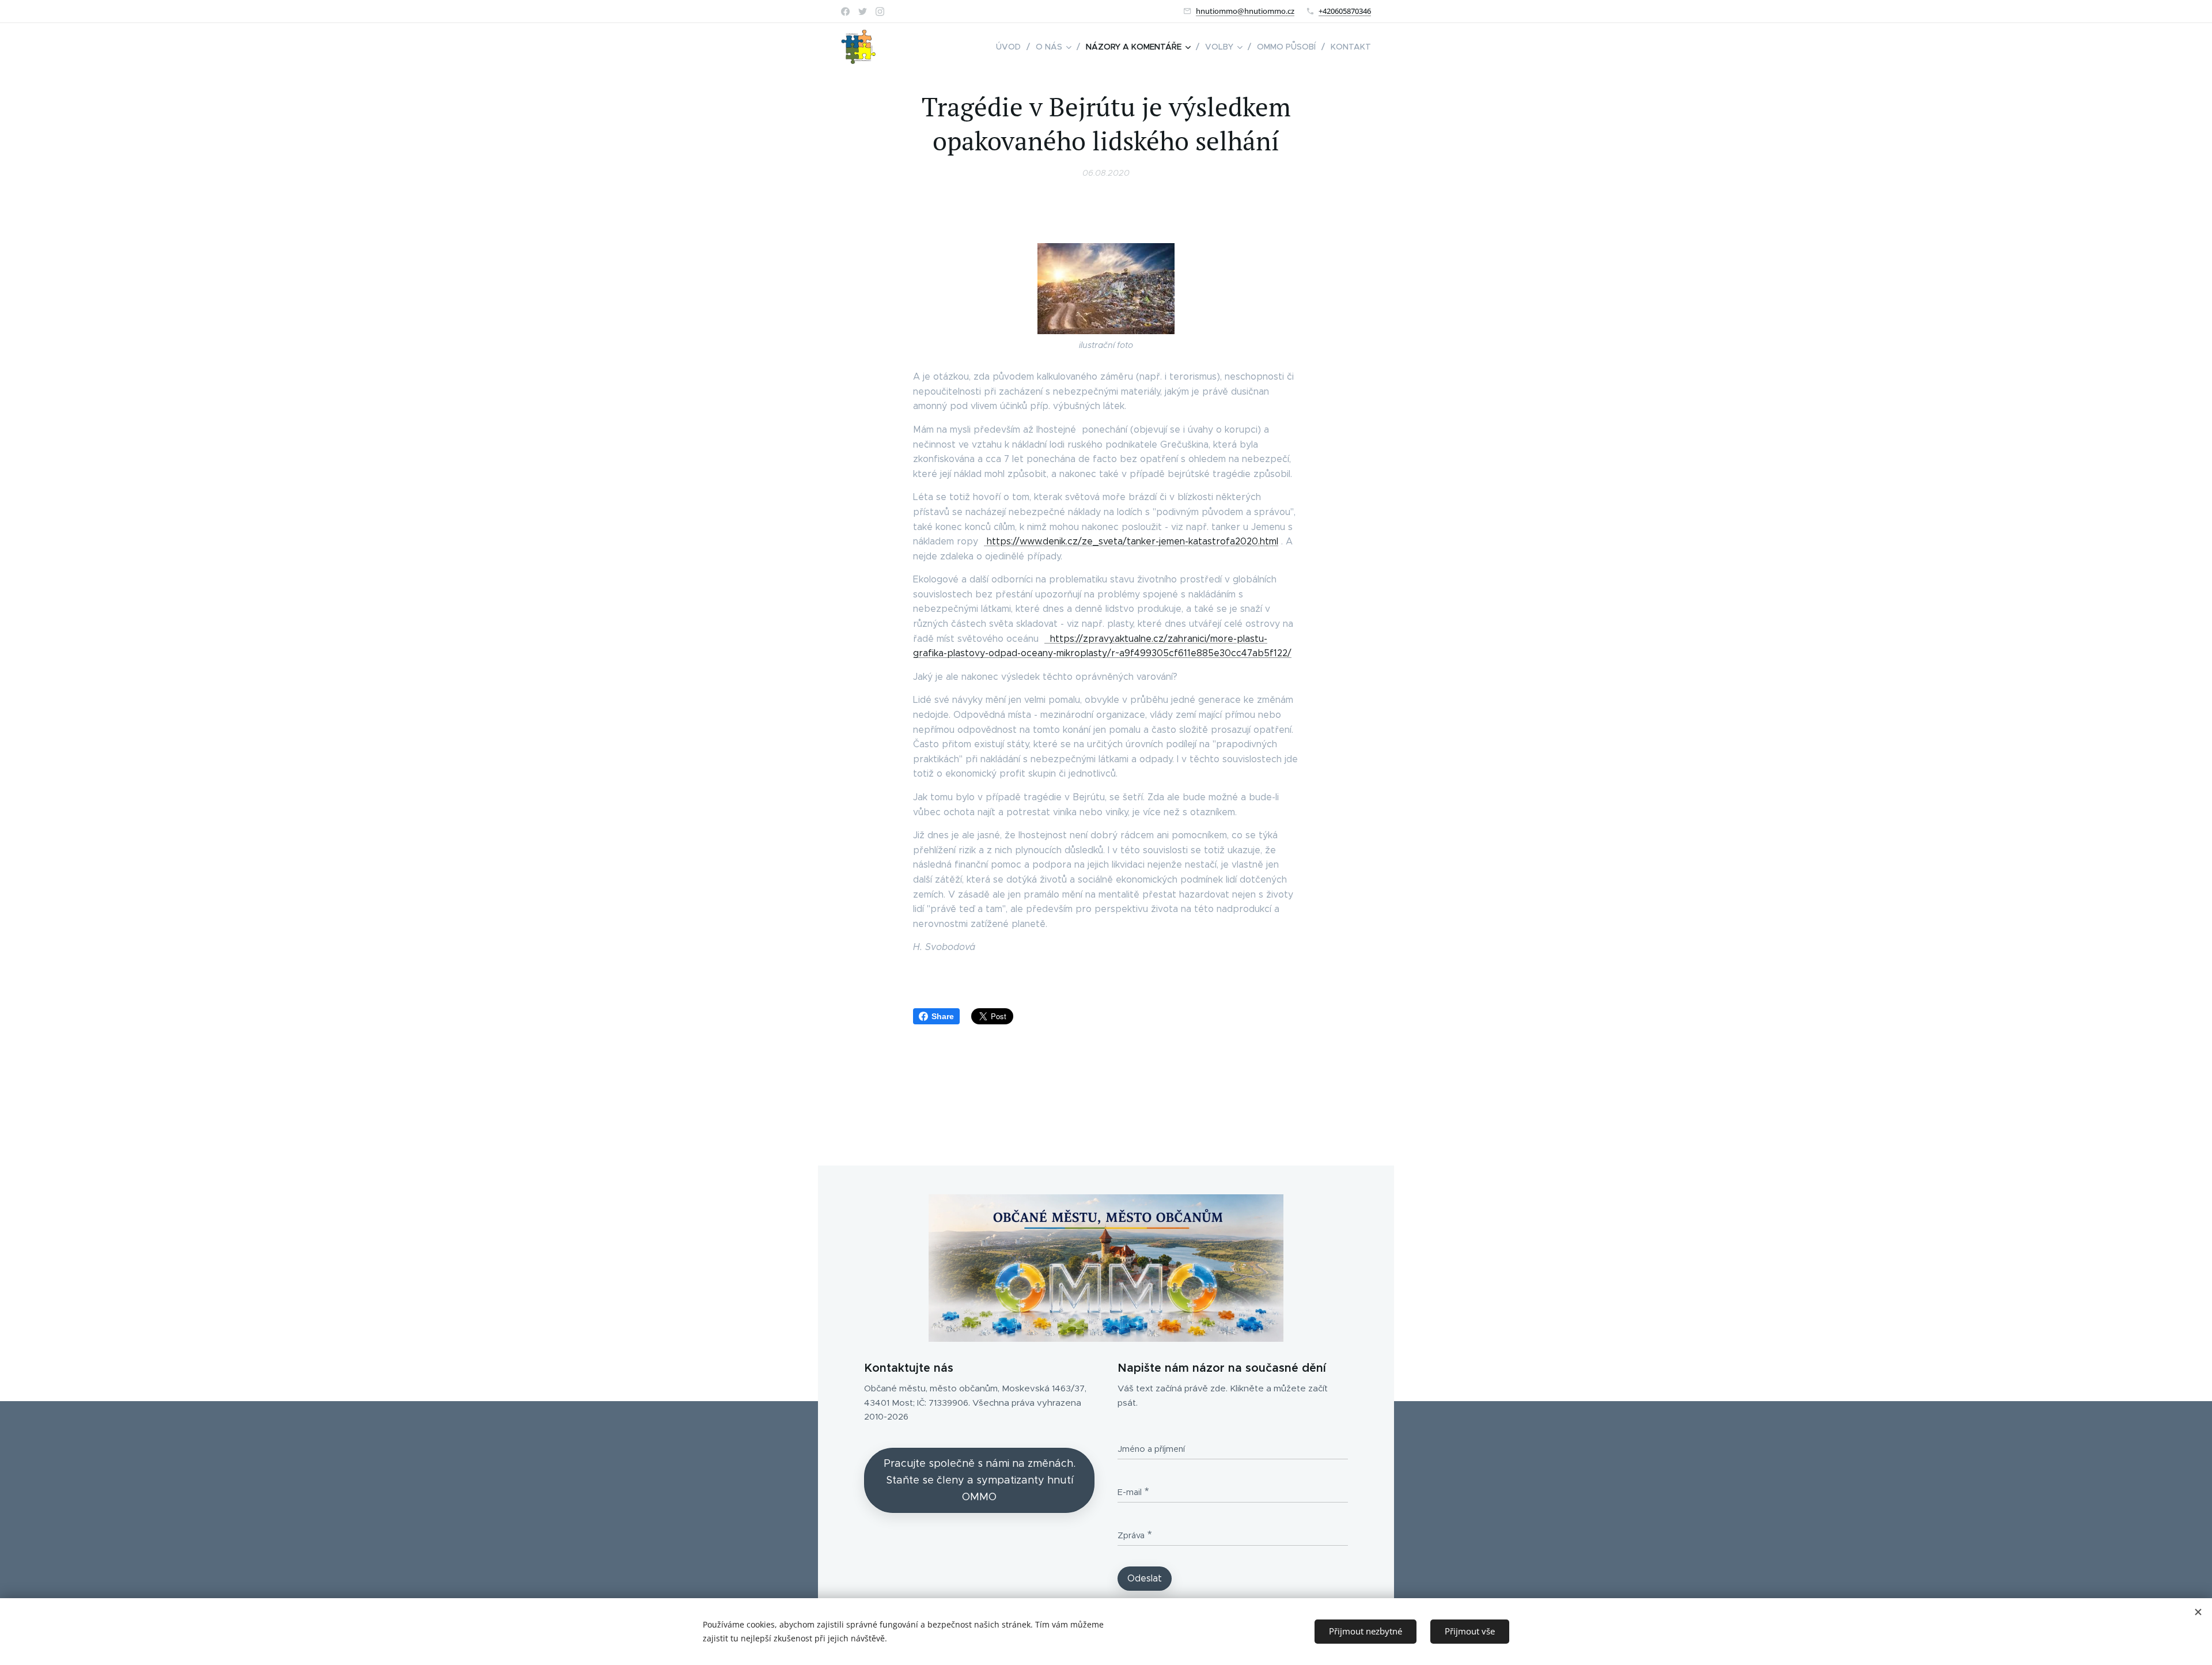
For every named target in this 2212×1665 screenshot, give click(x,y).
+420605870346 (1345, 11)
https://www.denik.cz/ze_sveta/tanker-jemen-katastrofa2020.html (1132, 541)
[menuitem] (1012, 47)
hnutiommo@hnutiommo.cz (1245, 11)
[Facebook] (845, 12)
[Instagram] (880, 12)
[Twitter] (863, 12)
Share (943, 1016)
